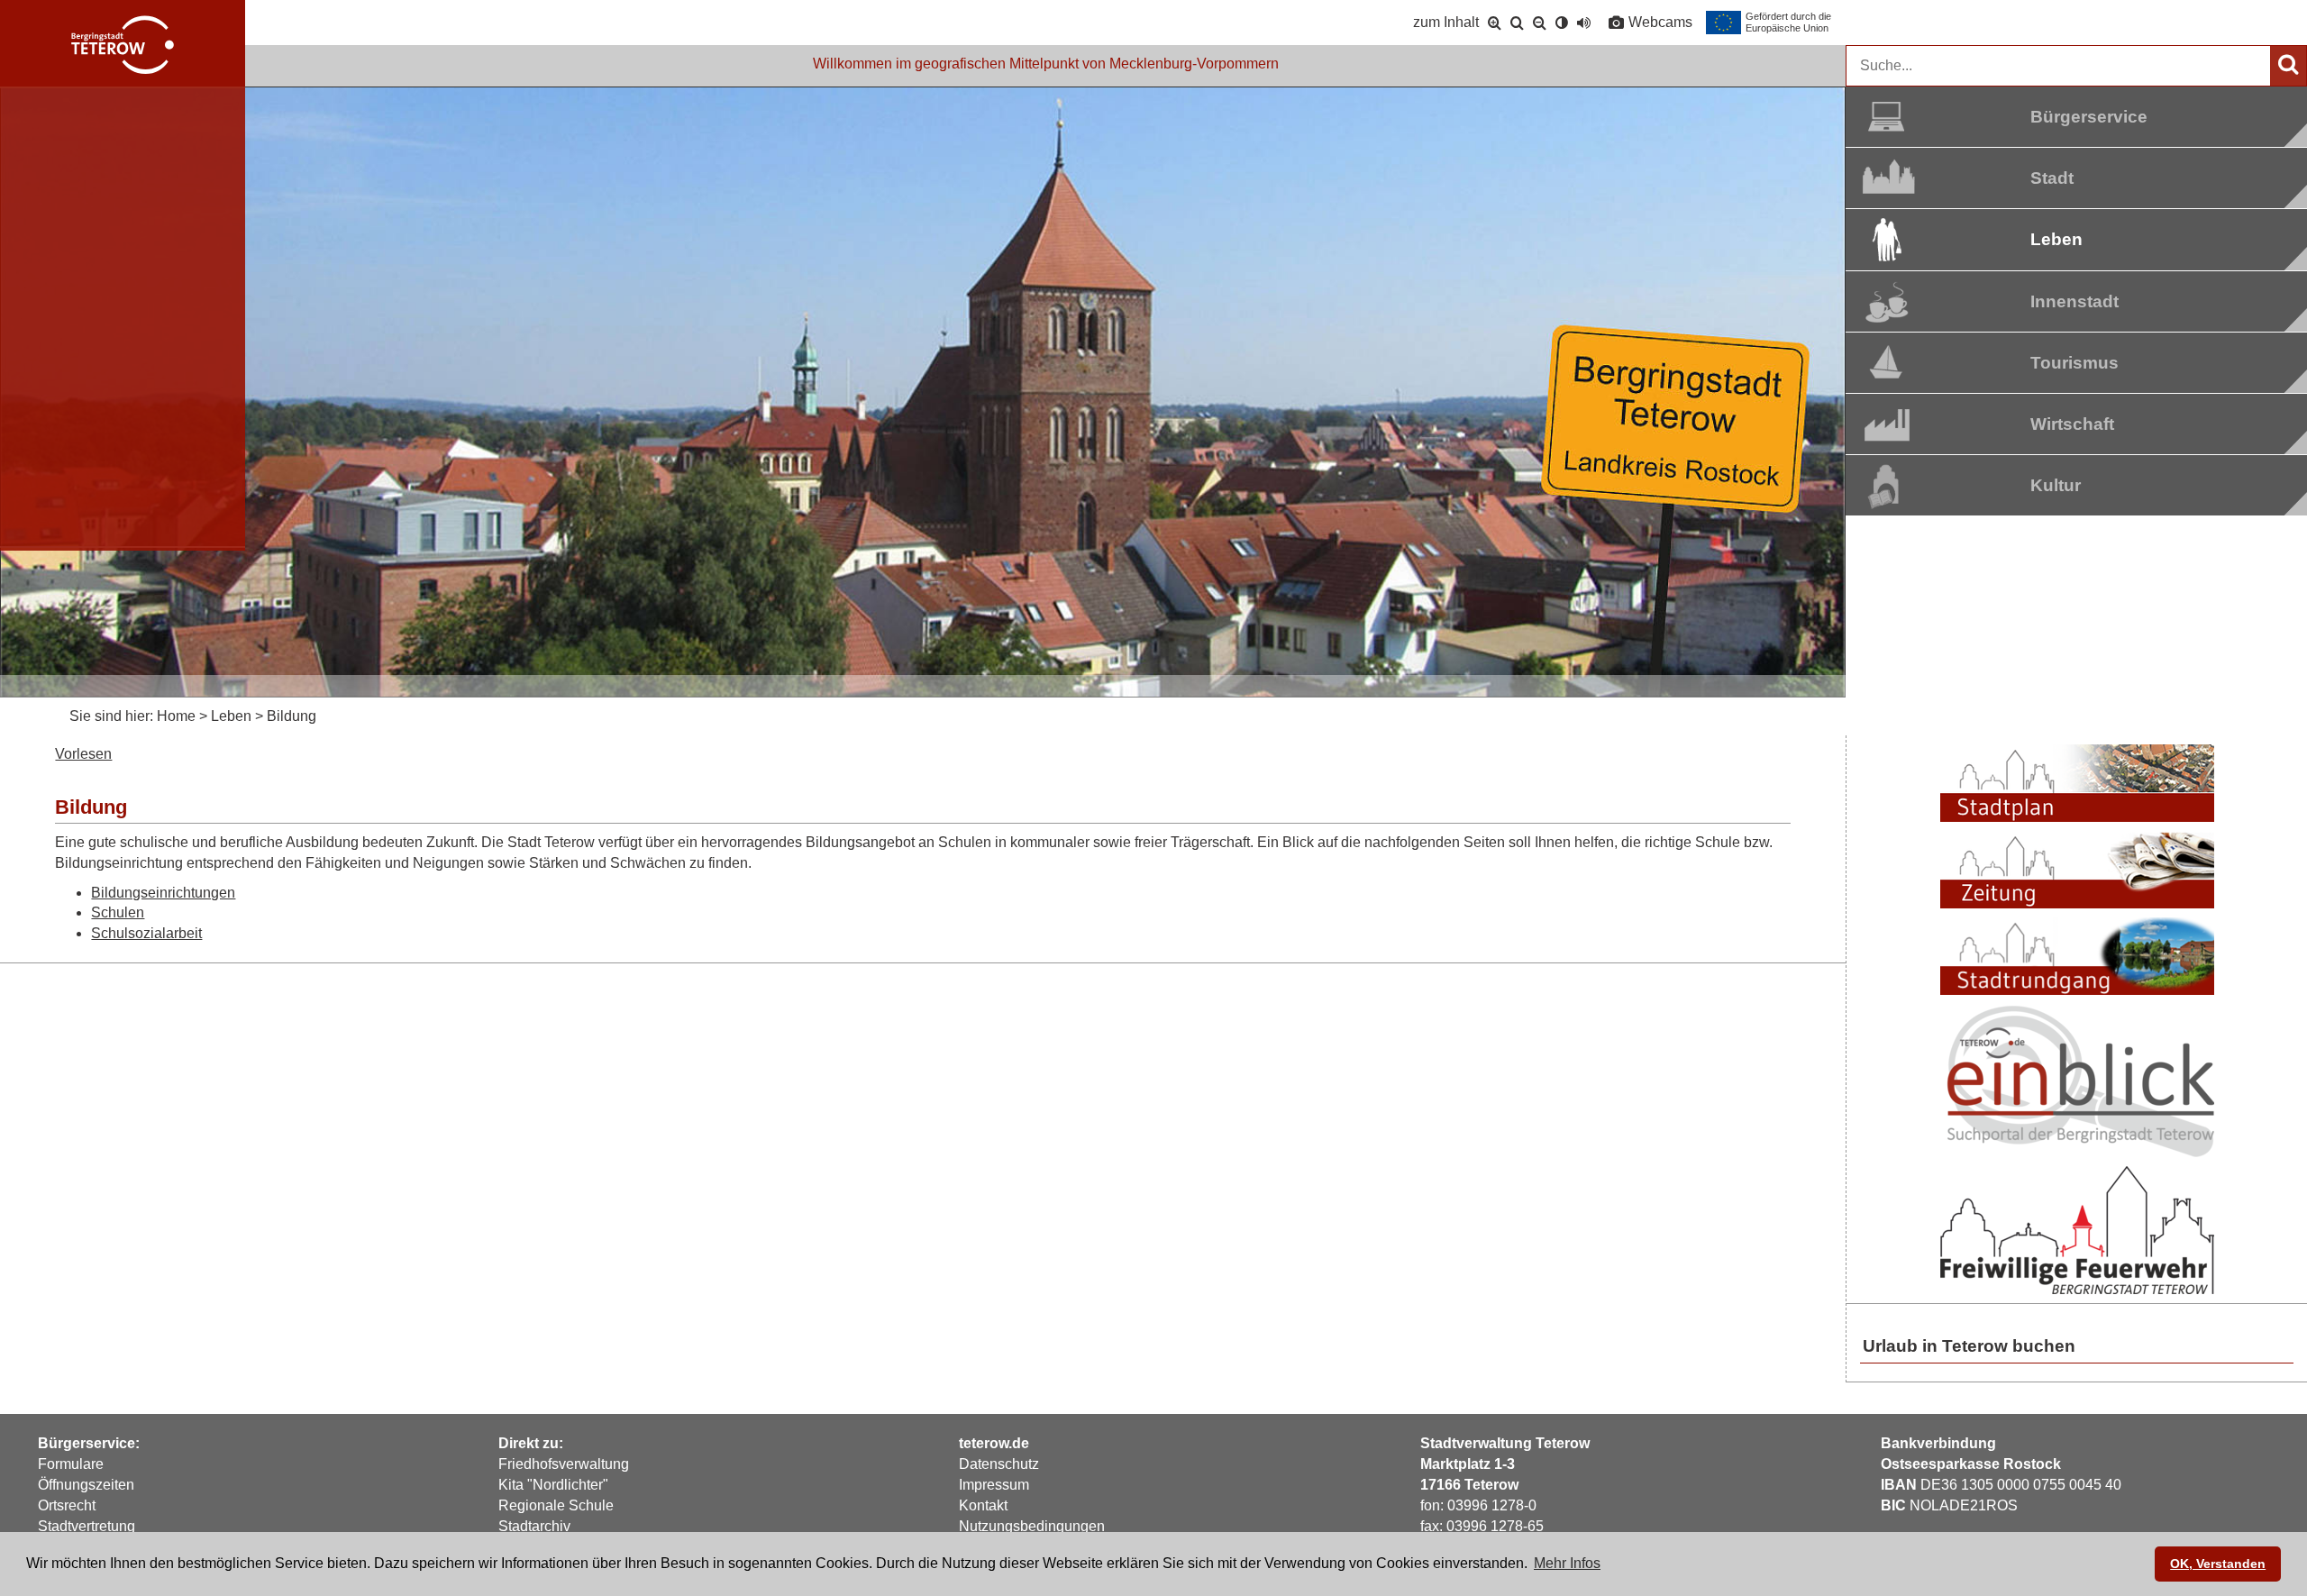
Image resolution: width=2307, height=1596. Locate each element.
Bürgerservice (2074, 117)
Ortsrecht (67, 1505)
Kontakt (983, 1505)
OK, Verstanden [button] (2218, 1564)
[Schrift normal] (1517, 23)
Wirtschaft (2072, 424)
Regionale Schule (556, 1505)
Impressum (994, 1485)
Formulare (71, 1464)
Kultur (2056, 485)
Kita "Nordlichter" (553, 1485)
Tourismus (2074, 363)
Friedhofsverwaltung (564, 1464)
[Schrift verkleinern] (1540, 23)
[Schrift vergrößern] (1495, 23)
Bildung (292, 716)
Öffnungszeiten (86, 1485)
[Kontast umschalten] (1562, 23)
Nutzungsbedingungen (1032, 1526)
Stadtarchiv (534, 1526)
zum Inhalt (1446, 22)
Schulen (118, 912)
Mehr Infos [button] (1567, 1563)
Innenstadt (2074, 301)
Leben (2056, 239)
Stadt (2052, 178)
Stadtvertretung (87, 1526)
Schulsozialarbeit (146, 933)
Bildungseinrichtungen (163, 893)
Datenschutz (999, 1464)
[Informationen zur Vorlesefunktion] (1584, 23)
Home (176, 716)
